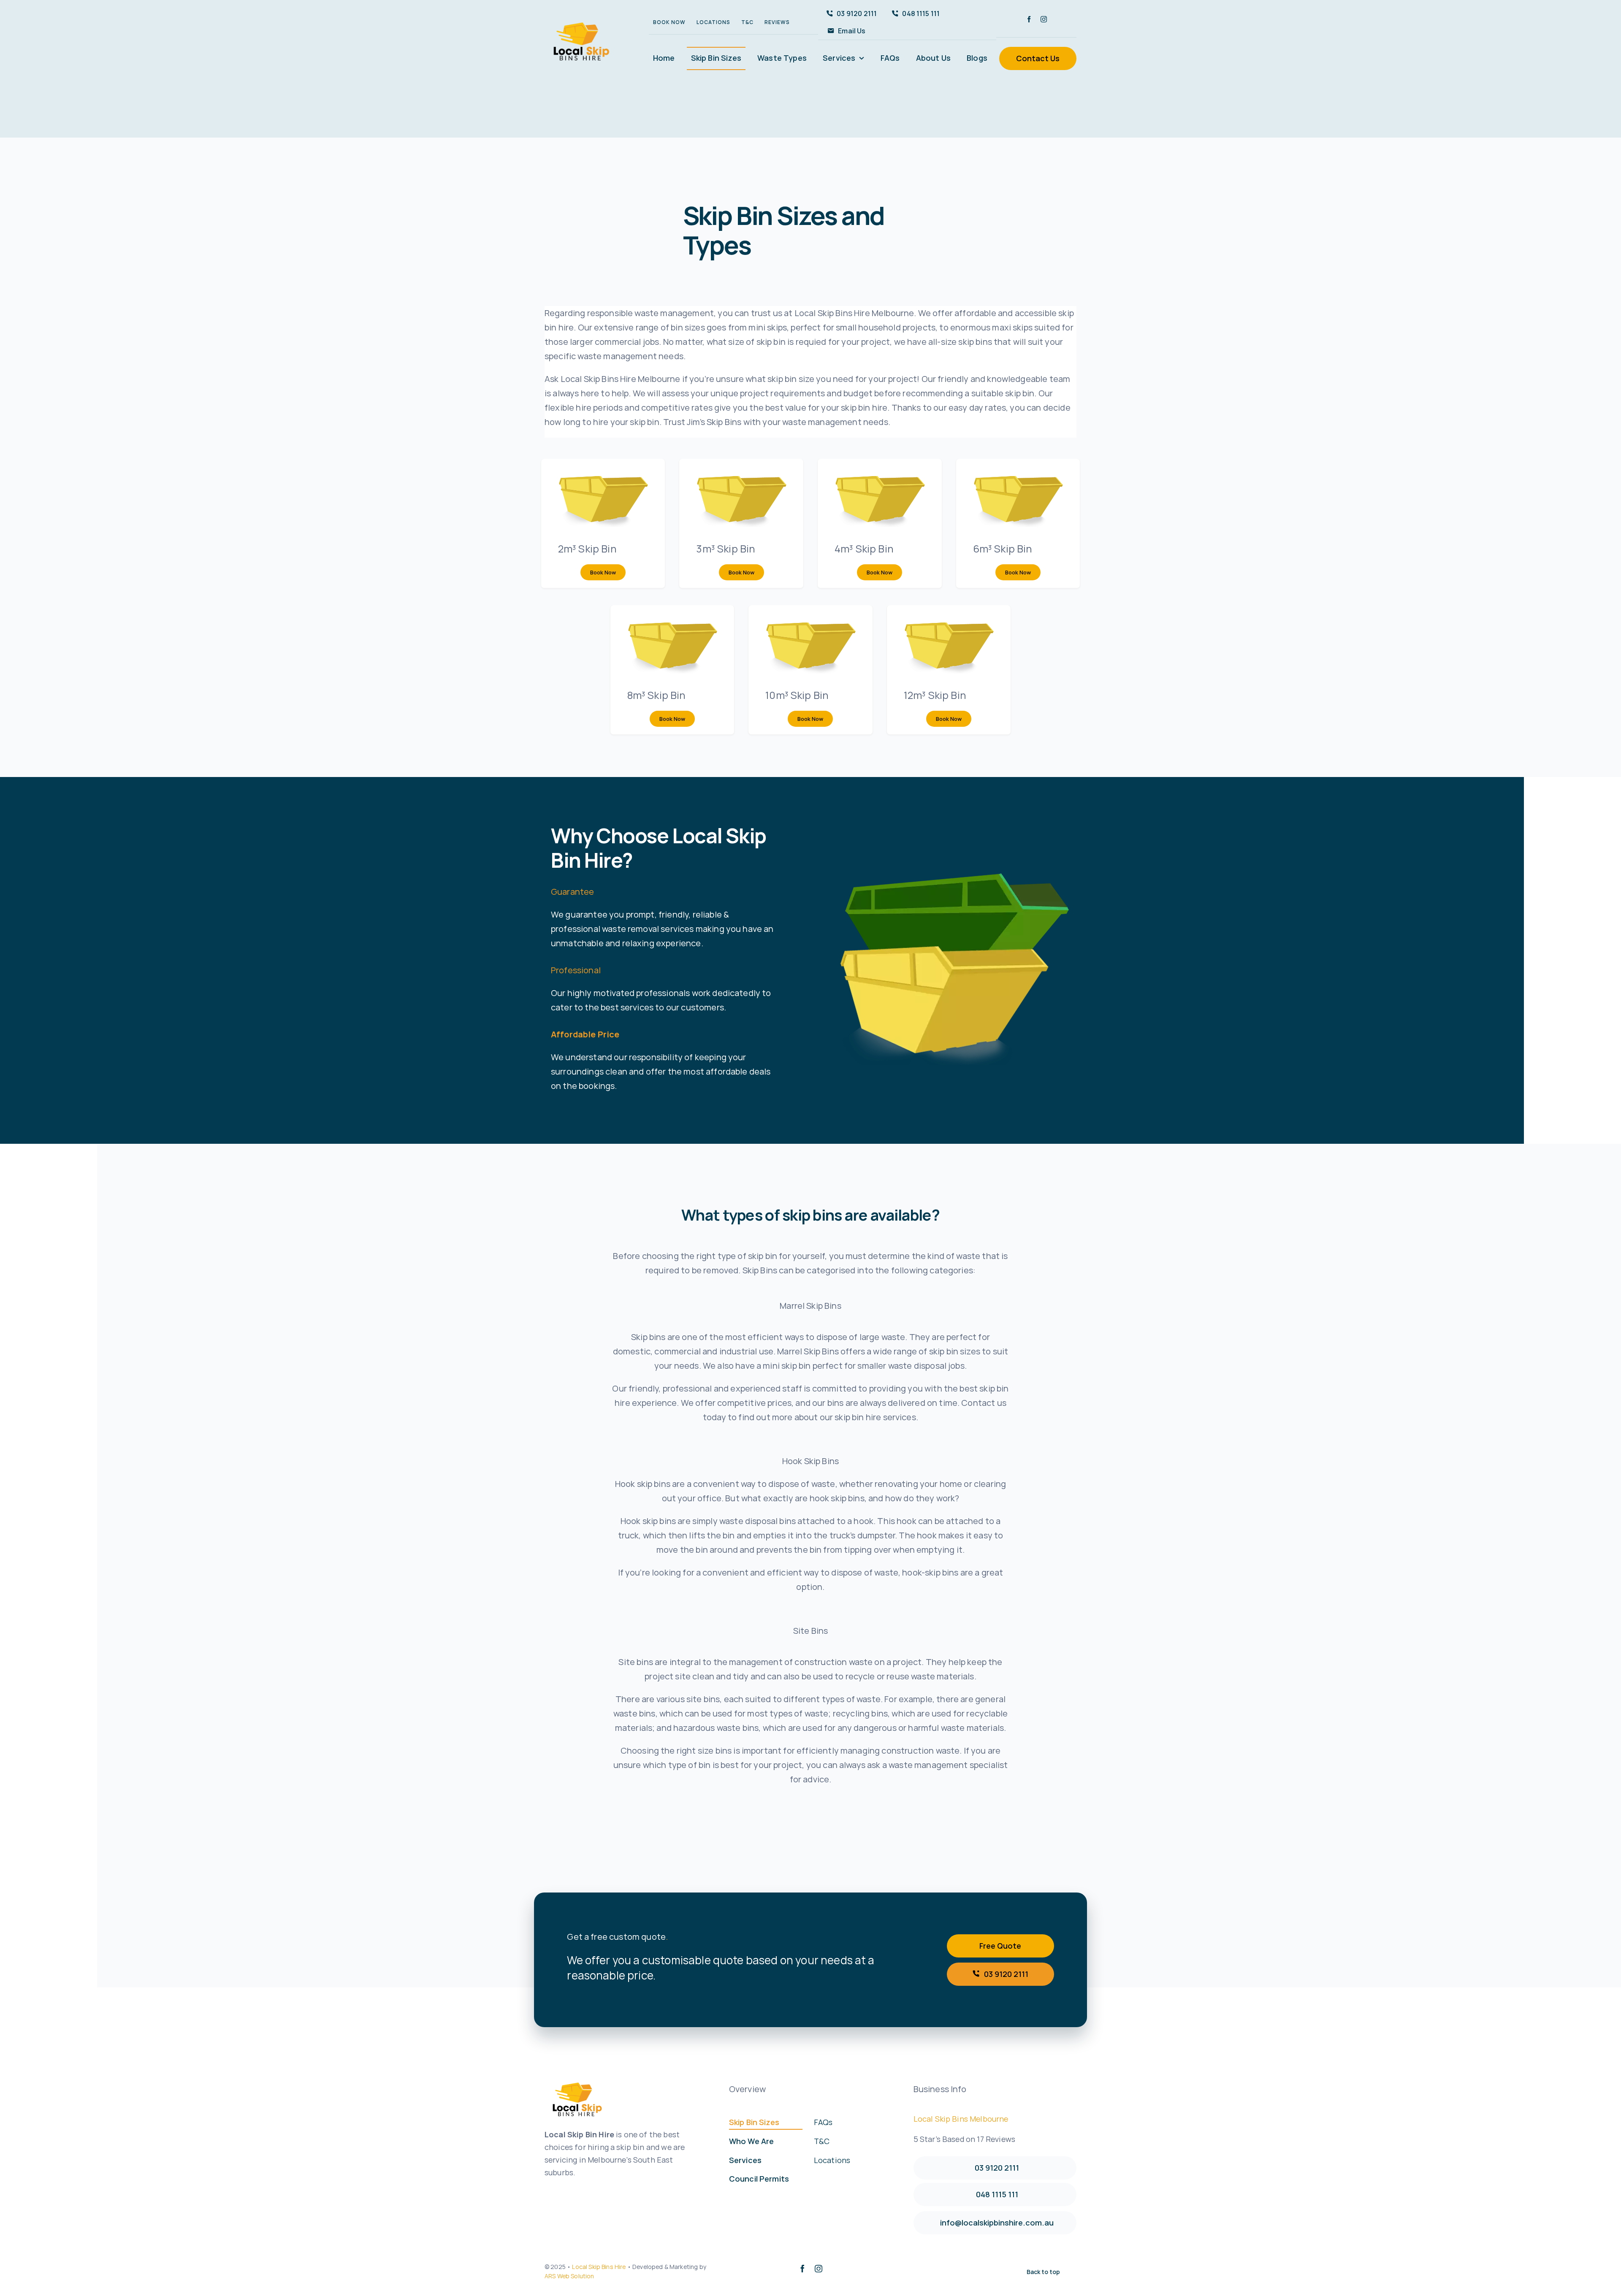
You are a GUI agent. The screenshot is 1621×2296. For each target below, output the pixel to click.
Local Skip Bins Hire (599, 2267)
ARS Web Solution (569, 2276)
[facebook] (1029, 19)
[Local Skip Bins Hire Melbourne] (581, 21)
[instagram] (1044, 19)
